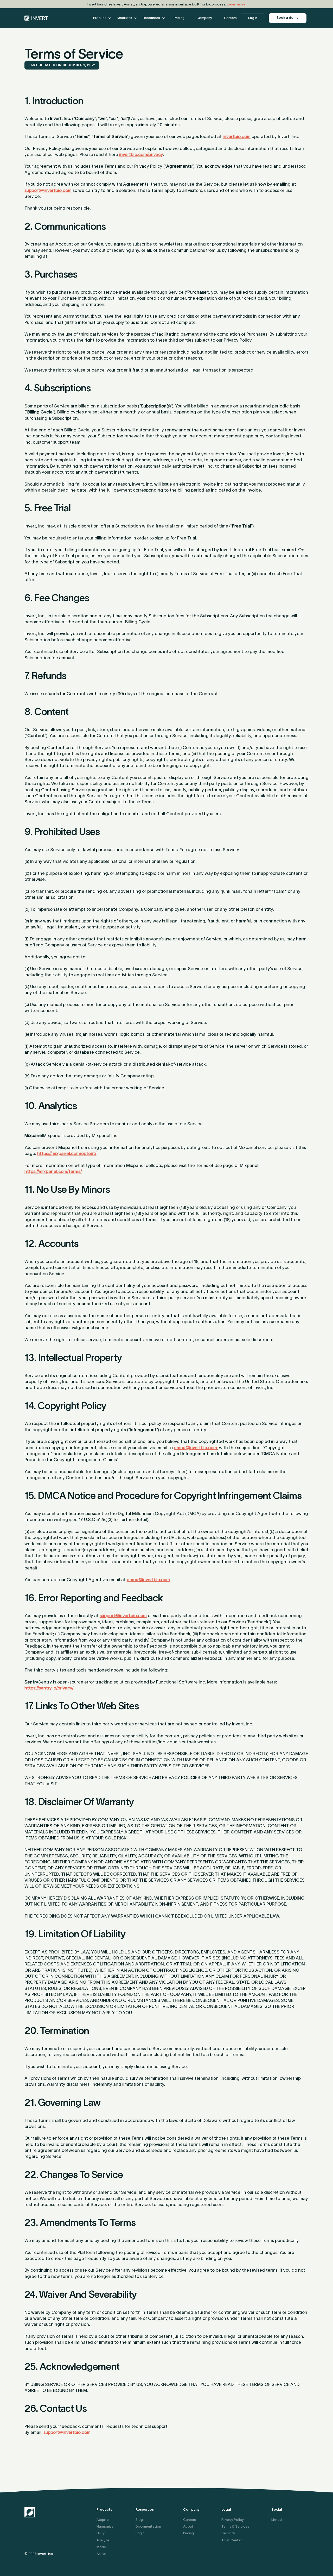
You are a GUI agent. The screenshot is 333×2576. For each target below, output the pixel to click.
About (188, 2526)
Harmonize (105, 2526)
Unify (101, 2533)
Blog (139, 2520)
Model (102, 2547)
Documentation (148, 2526)
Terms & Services (235, 2526)
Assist (102, 2554)
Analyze (103, 2540)
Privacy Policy (233, 2520)
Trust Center (232, 2540)
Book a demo (288, 18)
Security (228, 2533)
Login (253, 18)
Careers (190, 2520)
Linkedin (278, 2520)
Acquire (103, 2520)
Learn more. (237, 4)
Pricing (188, 2533)
